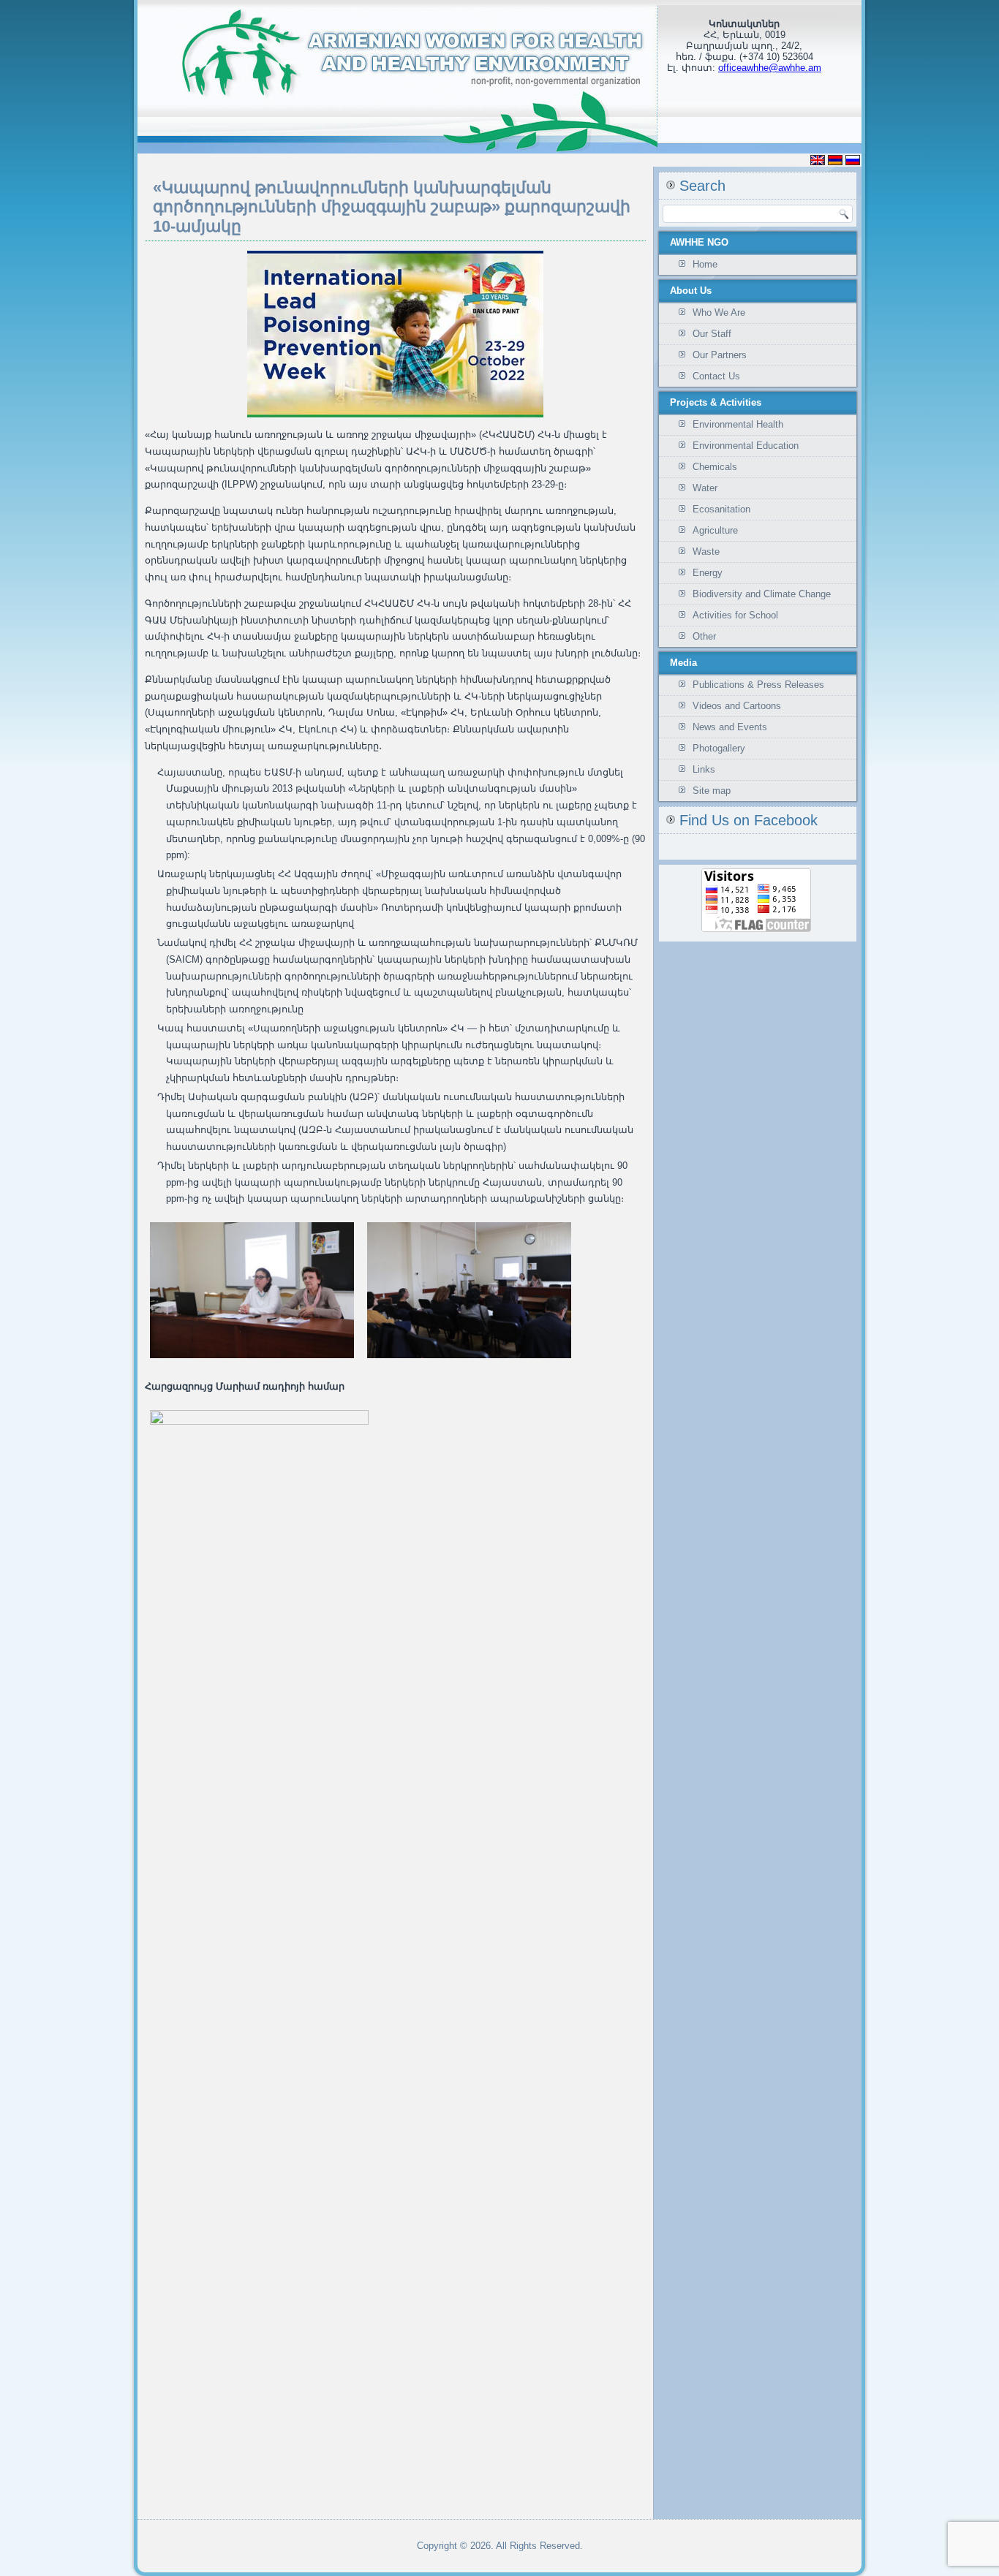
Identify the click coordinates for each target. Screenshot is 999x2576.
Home (705, 264)
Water (705, 488)
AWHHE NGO (699, 242)
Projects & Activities (716, 402)
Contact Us (716, 376)
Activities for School (735, 615)
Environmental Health (738, 424)
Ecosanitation (721, 509)
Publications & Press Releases (758, 685)
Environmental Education (746, 446)
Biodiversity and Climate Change (762, 594)
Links (704, 769)
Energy (708, 573)
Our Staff (712, 334)
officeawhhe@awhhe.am (770, 68)
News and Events (730, 727)
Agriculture (715, 530)
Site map (712, 791)
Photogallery (719, 748)
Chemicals (715, 467)
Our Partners (720, 355)
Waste (706, 552)
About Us (691, 291)
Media (683, 663)
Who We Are (719, 312)
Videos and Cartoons (737, 706)
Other (704, 636)
